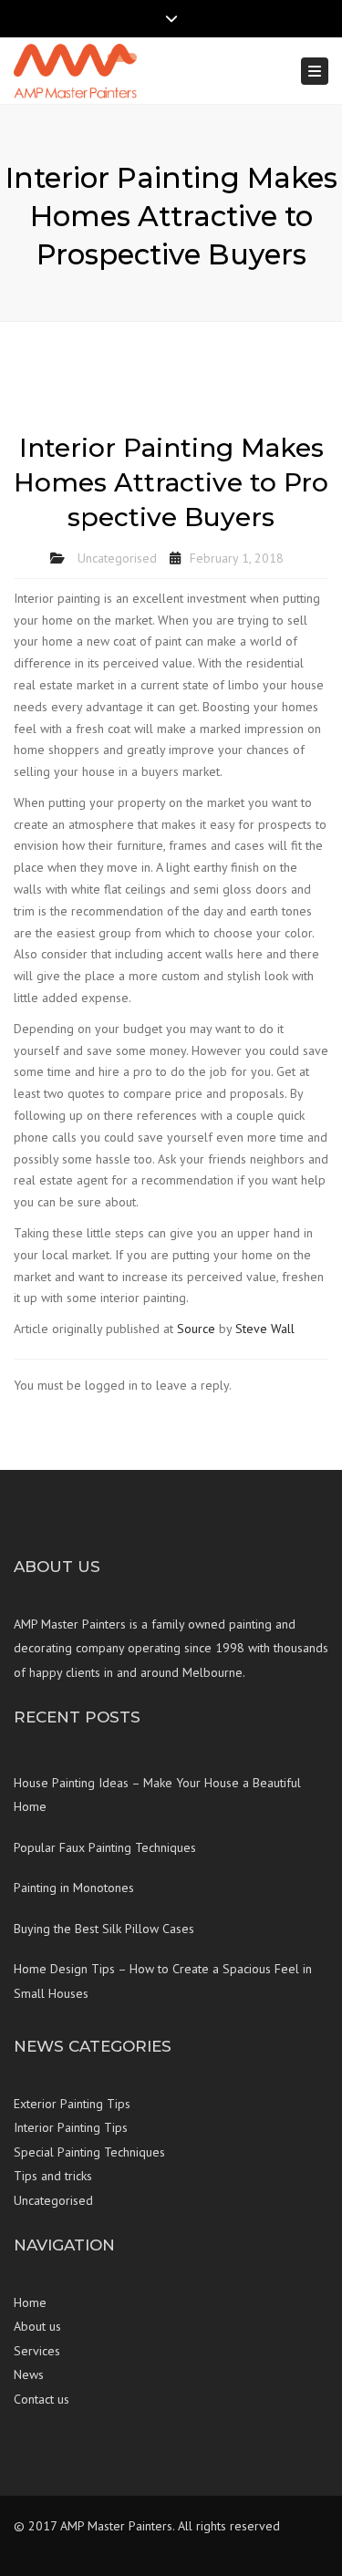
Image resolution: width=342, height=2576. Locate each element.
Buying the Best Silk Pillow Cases (104, 1929)
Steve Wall (265, 1329)
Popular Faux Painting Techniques (105, 1847)
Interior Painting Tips (71, 2127)
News (29, 2374)
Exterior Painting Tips (72, 2104)
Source (196, 1329)
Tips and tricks (53, 2176)
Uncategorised (117, 558)
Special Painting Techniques (89, 2152)
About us (37, 2326)
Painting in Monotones (74, 1888)
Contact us (41, 2399)
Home (30, 2302)
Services (37, 2351)
